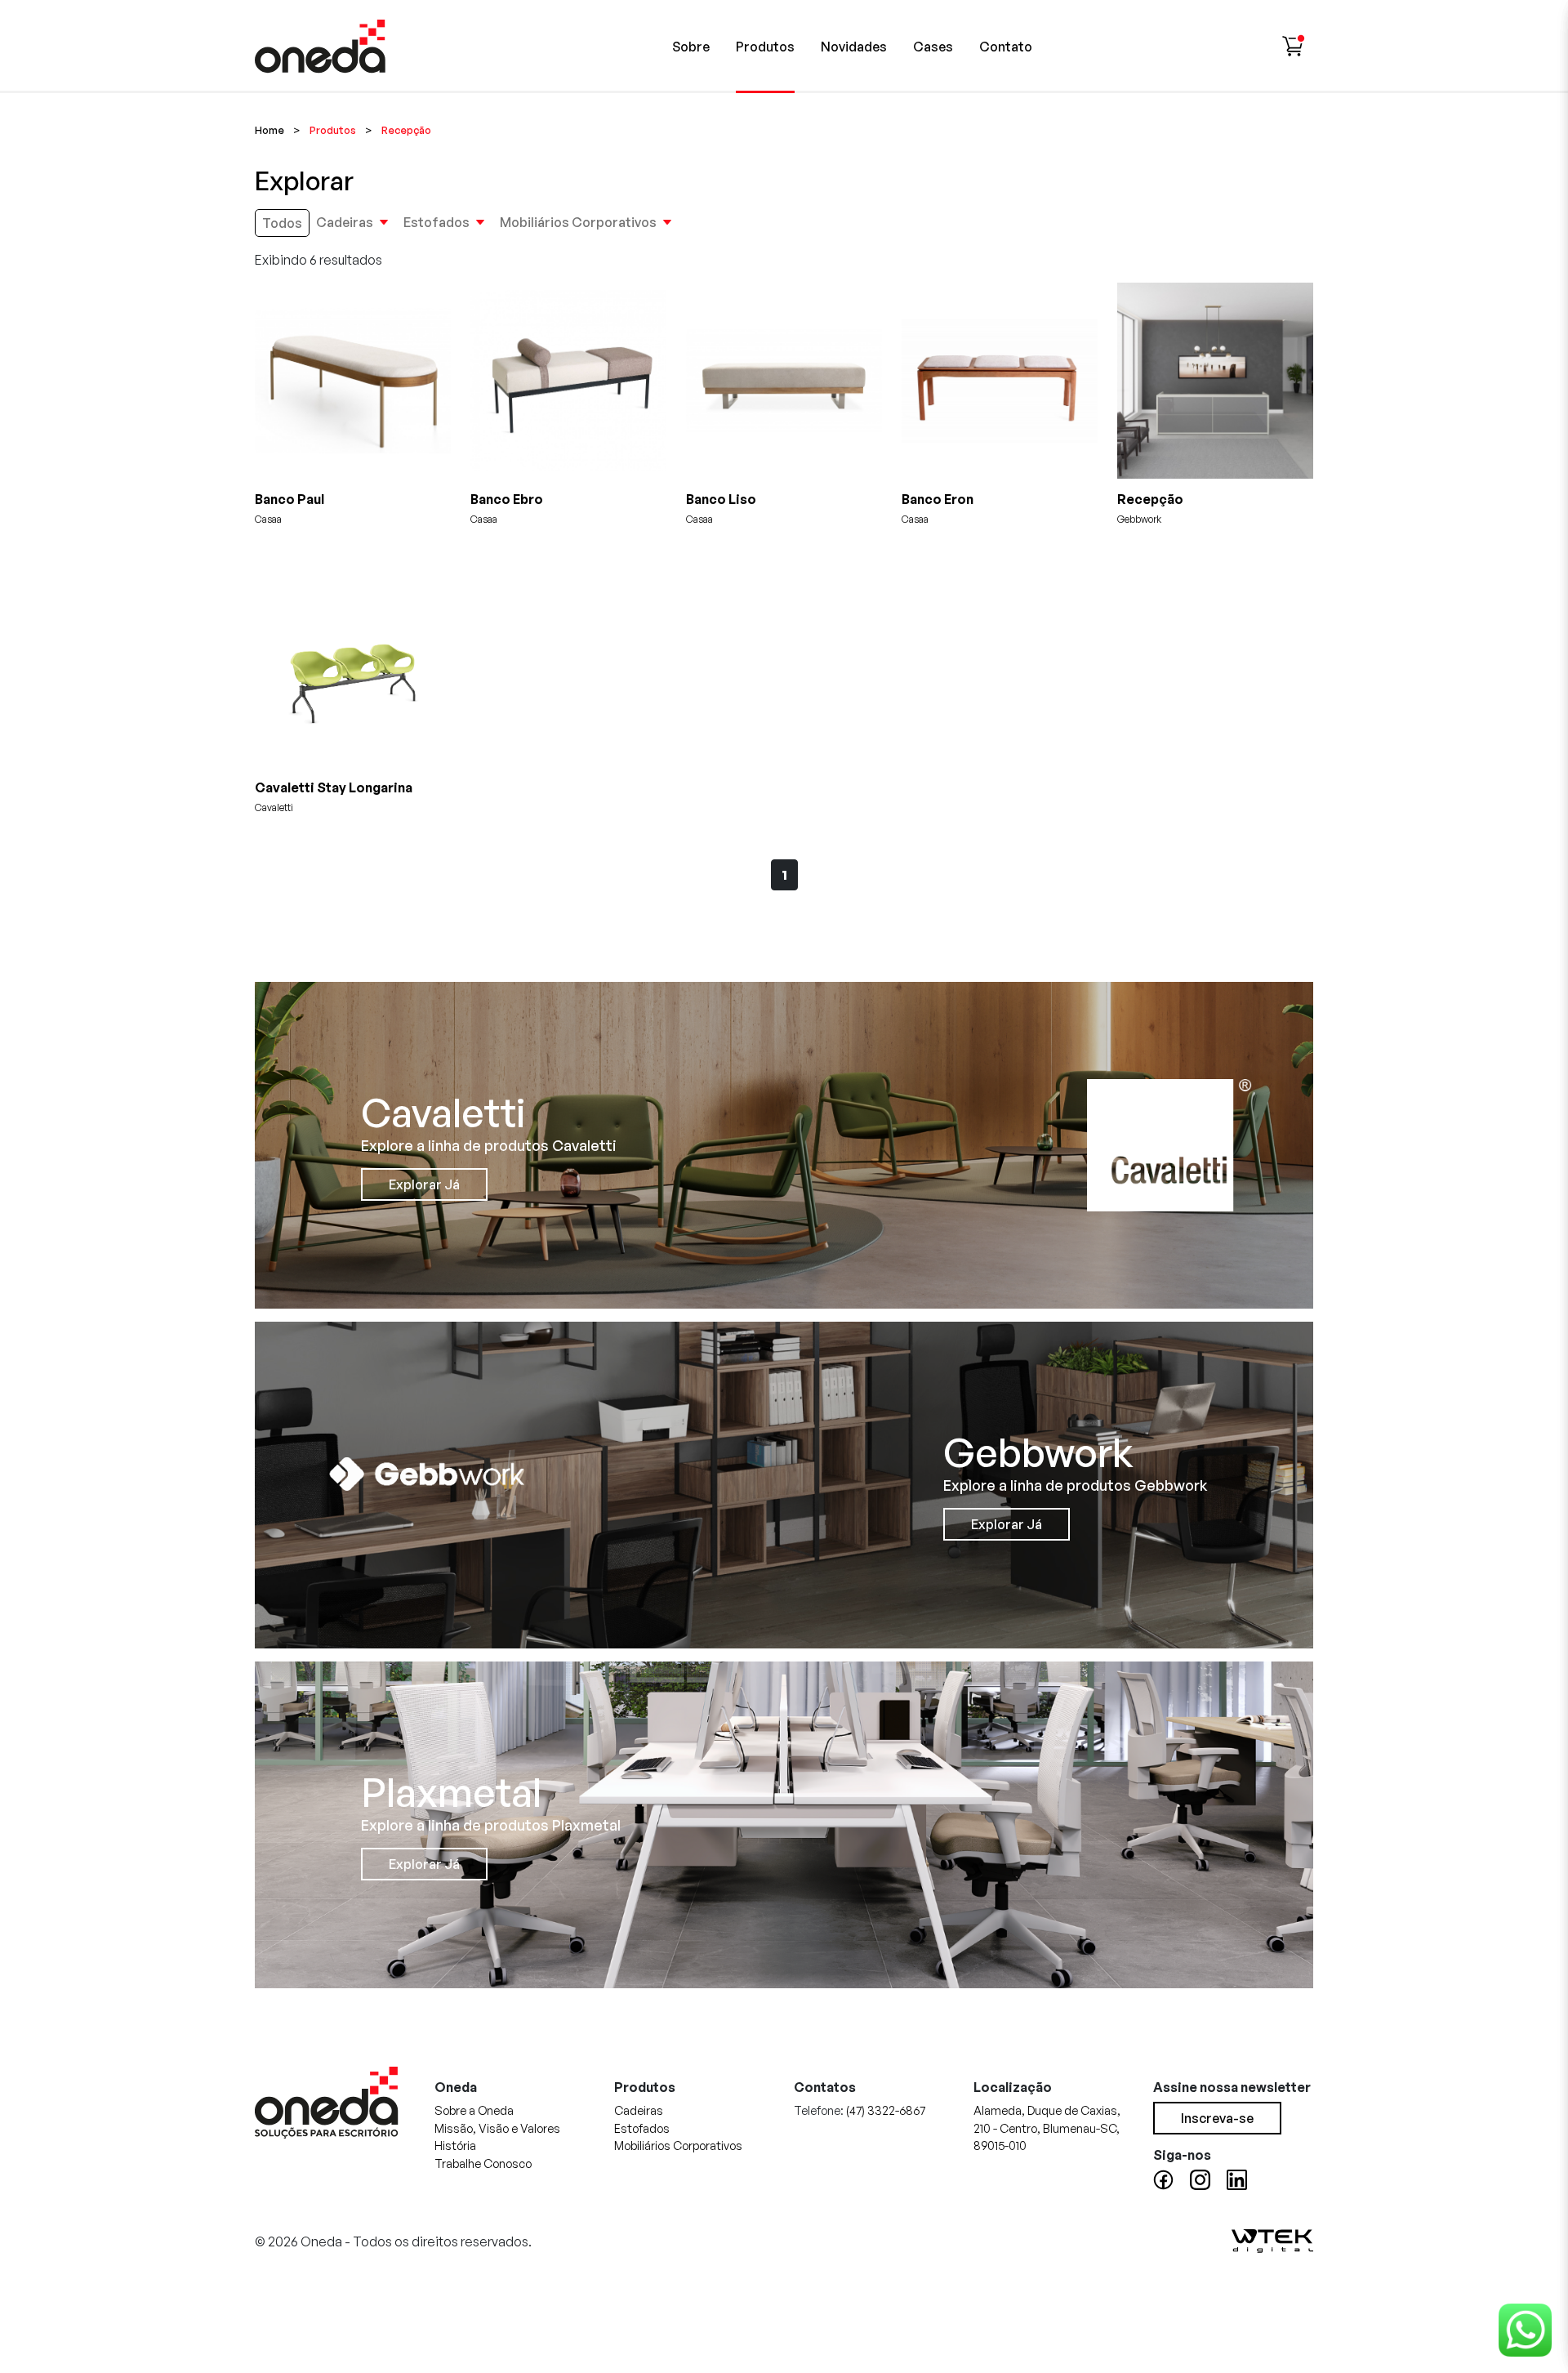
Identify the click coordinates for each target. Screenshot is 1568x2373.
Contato (1006, 47)
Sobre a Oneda (474, 2110)
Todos (282, 223)
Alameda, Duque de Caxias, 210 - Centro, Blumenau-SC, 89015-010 (1047, 2128)
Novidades (854, 47)
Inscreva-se (1217, 2118)
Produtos (765, 47)
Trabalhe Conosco (483, 2163)
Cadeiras (345, 222)
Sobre (691, 47)
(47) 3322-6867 (886, 2110)
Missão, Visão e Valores (497, 2128)
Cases (933, 47)
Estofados (437, 222)
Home (269, 130)
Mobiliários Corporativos (578, 222)
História (455, 2145)
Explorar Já (424, 1184)
